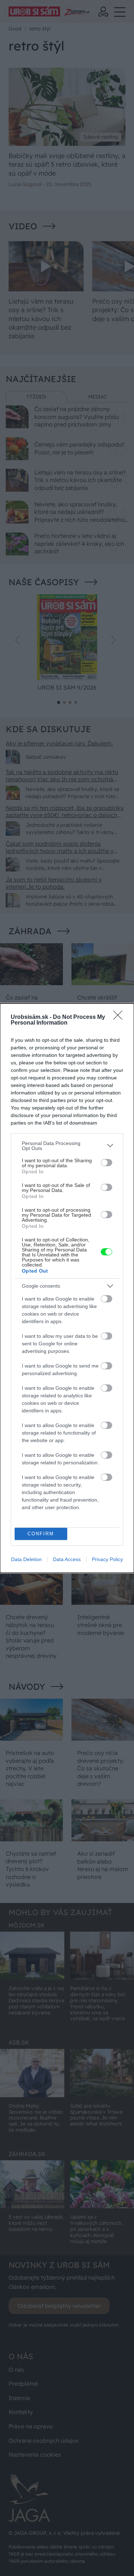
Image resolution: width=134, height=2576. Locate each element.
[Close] (120, 1017)
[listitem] (67, 1146)
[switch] (106, 1163)
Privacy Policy (107, 1559)
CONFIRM (41, 1534)
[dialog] (67, 1288)
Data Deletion (26, 1559)
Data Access (67, 1559)
